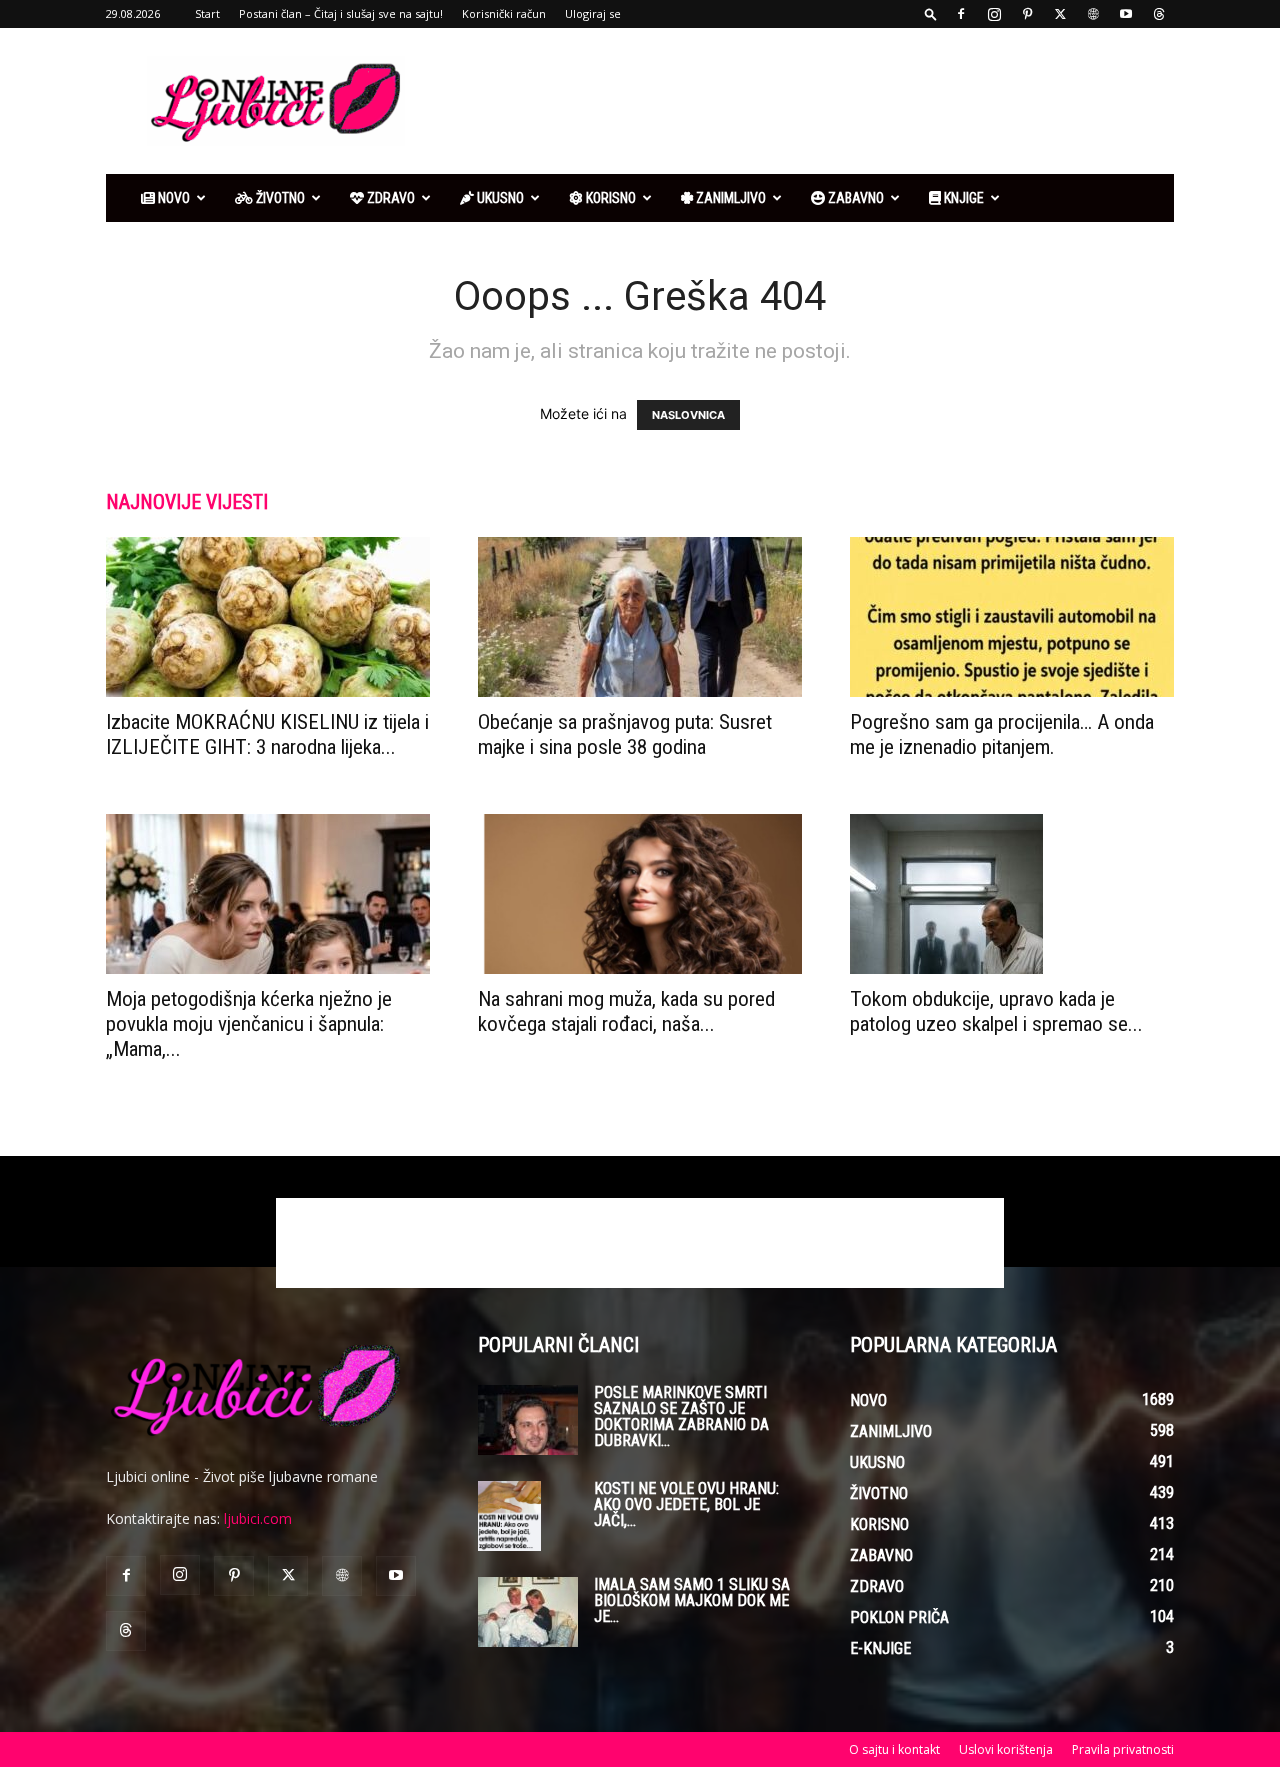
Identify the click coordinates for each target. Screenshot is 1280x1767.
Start (207, 13)
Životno (279, 198)
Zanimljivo (729, 198)
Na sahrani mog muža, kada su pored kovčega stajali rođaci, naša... (626, 1011)
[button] (931, 13)
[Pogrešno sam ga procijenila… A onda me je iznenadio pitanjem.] (1012, 617)
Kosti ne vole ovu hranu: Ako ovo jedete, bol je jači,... (686, 1504)
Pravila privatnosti (1123, 1749)
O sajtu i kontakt (894, 1749)
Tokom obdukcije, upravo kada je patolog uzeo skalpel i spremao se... (996, 1011)
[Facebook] (961, 14)
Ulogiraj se (593, 13)
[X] (1060, 14)
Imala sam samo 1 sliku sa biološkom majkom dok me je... (692, 1600)
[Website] (1093, 14)
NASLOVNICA (688, 415)
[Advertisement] (810, 101)
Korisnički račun (504, 13)
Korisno (609, 198)
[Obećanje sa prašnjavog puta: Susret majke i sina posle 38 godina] (640, 617)
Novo (172, 198)
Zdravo (389, 198)
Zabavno (854, 198)
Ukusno (499, 198)
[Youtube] (1126, 14)
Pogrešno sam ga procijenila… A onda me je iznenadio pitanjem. (1002, 734)
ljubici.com (258, 1518)
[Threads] (1159, 14)
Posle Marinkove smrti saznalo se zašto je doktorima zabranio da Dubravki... (681, 1416)
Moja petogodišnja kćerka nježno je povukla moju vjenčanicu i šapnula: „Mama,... (249, 1024)
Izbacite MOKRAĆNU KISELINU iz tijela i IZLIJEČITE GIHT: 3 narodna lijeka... (267, 734)
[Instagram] (994, 14)
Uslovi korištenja (1006, 1749)
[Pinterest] (1027, 14)
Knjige (962, 198)
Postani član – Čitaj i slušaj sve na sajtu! (341, 13)
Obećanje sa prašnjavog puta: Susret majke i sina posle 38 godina (625, 734)
